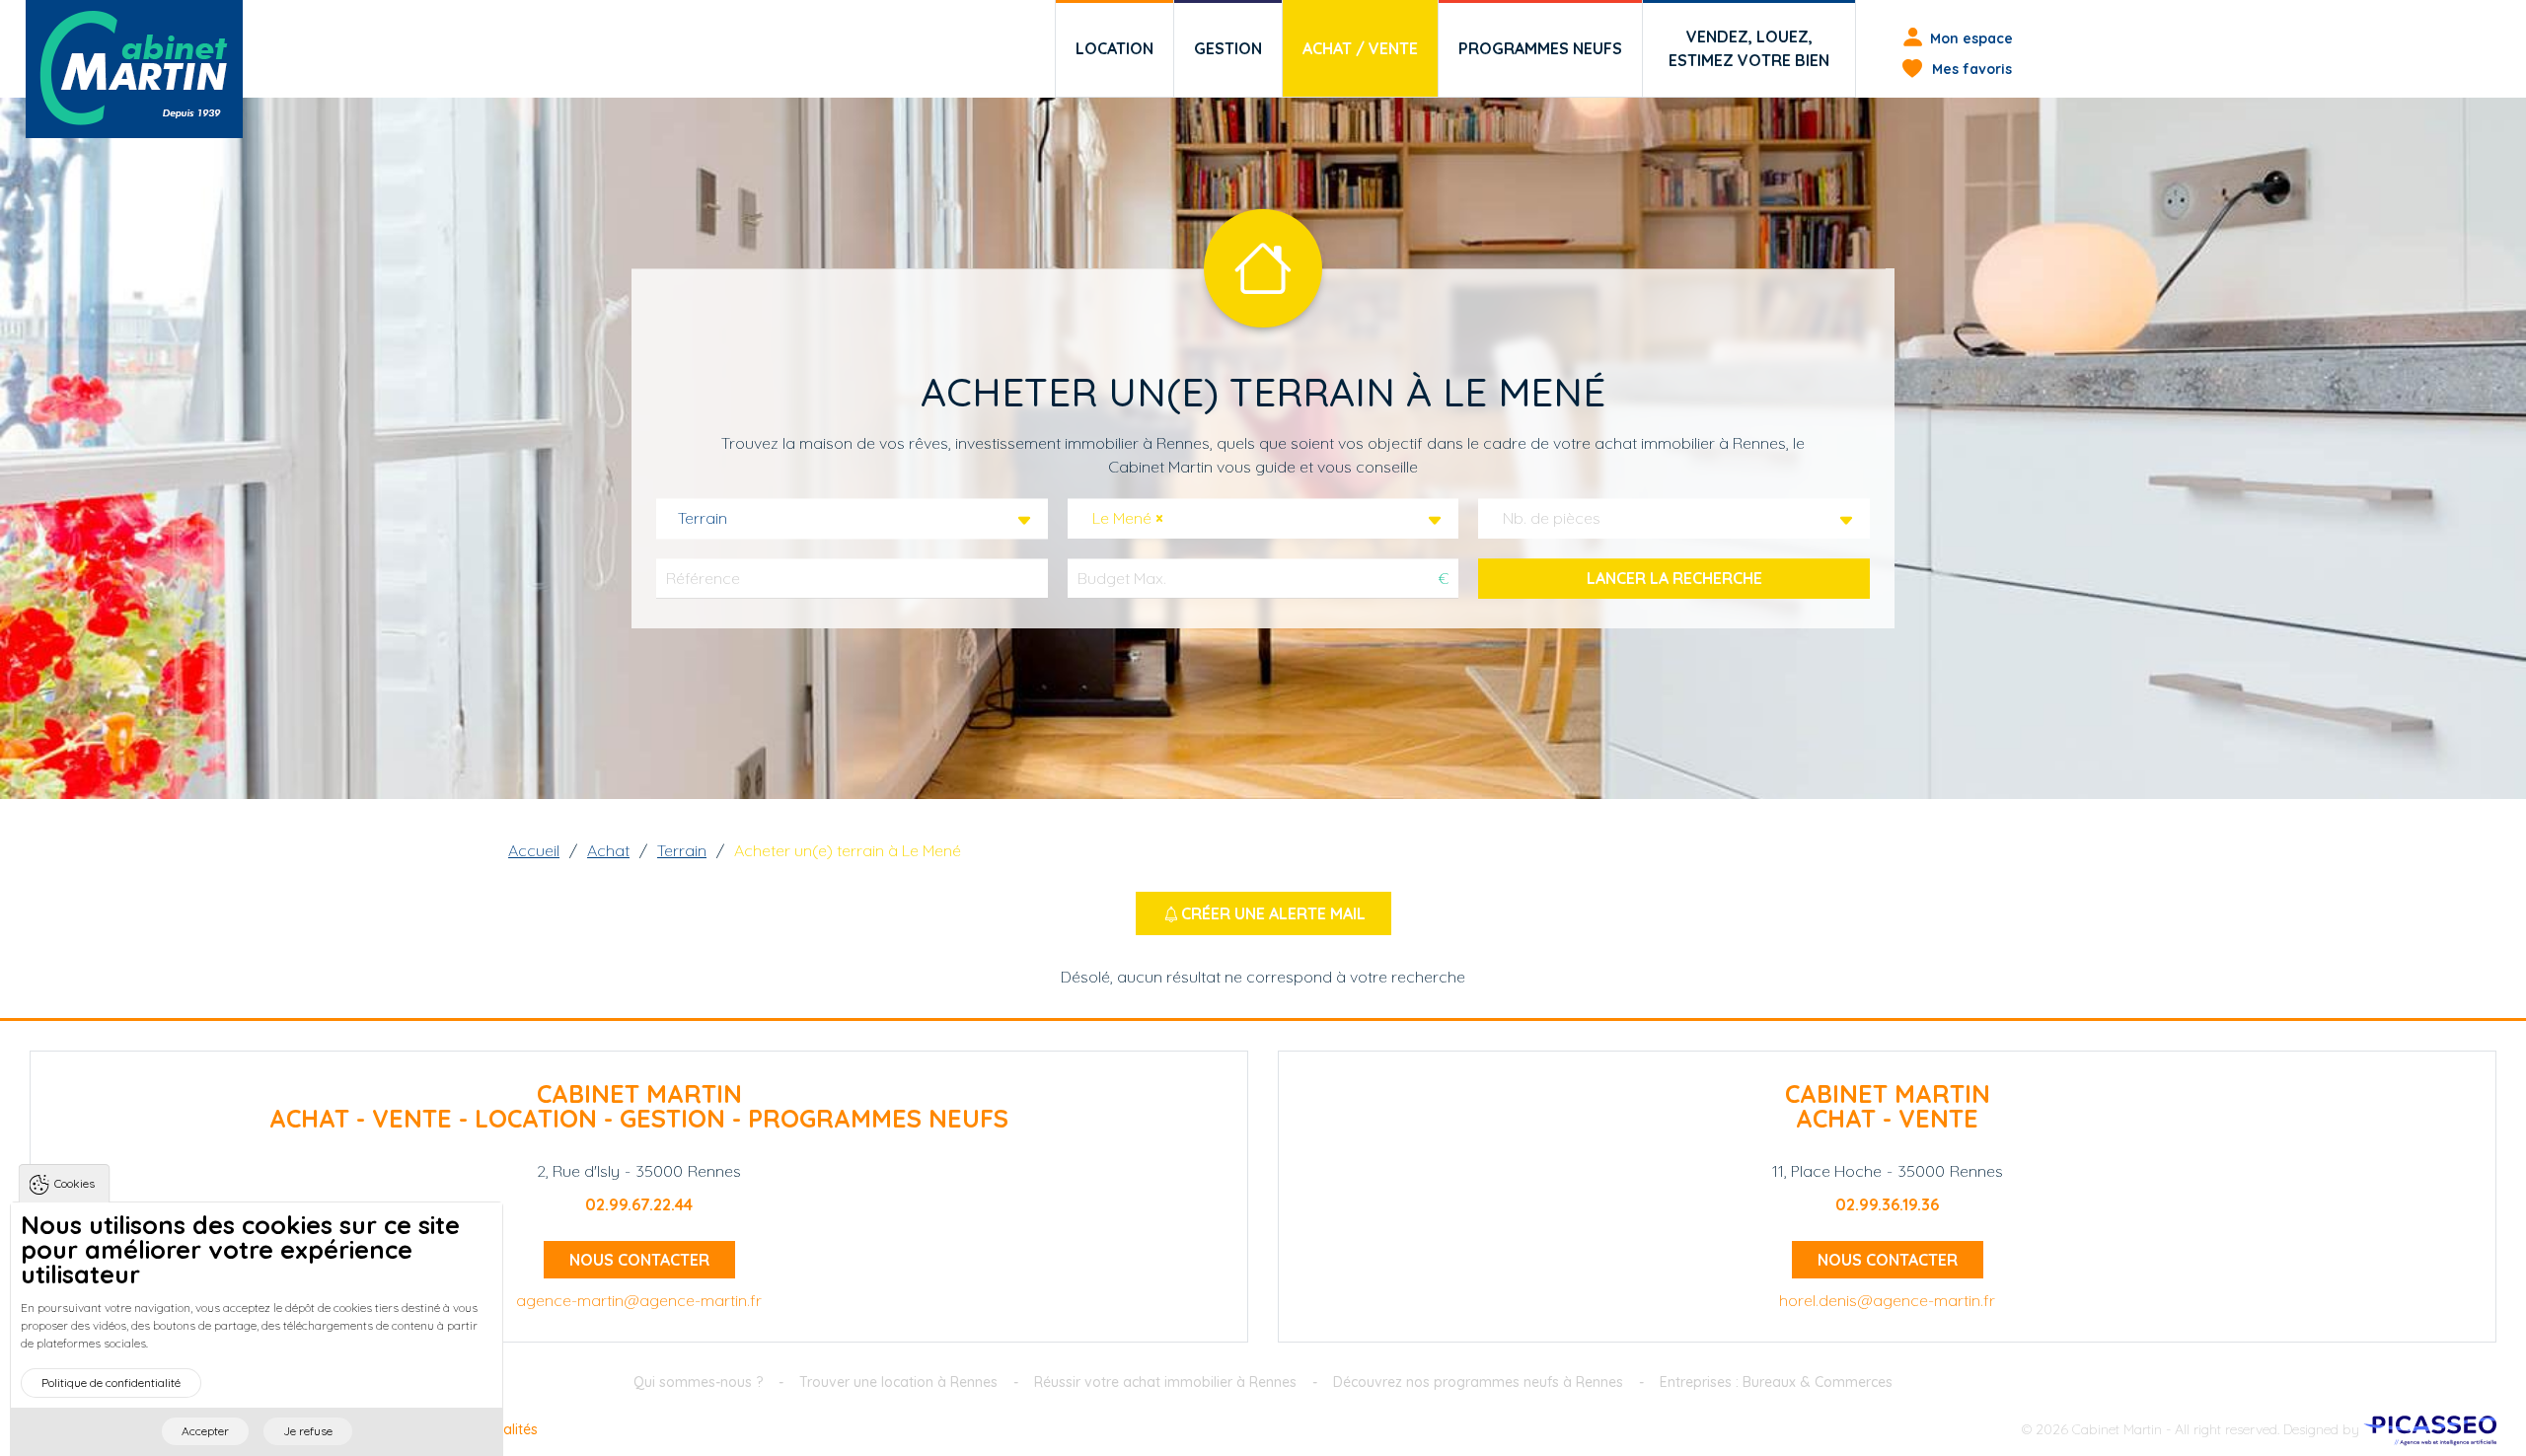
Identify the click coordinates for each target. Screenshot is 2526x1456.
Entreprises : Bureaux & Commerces (1776, 1382)
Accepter (205, 1431)
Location (1114, 48)
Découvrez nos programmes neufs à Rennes (1478, 1382)
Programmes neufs (1540, 48)
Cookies (74, 1183)
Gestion (1228, 48)
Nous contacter (639, 1260)
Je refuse (308, 1431)
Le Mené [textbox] (1128, 519)
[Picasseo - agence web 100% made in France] (2430, 1429)
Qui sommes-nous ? (698, 1382)
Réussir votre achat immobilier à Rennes (1165, 1382)
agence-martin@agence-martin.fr (639, 1300)
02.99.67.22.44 (639, 1204)
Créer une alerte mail (1273, 913)
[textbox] (1558, 519)
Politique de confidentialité (111, 1383)
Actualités (506, 1429)
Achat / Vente (1360, 48)
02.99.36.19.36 (1887, 1204)
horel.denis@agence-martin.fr (1887, 1300)
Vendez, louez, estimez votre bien (1749, 48)
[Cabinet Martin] (134, 69)
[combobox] (852, 518)
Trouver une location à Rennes (898, 1382)
